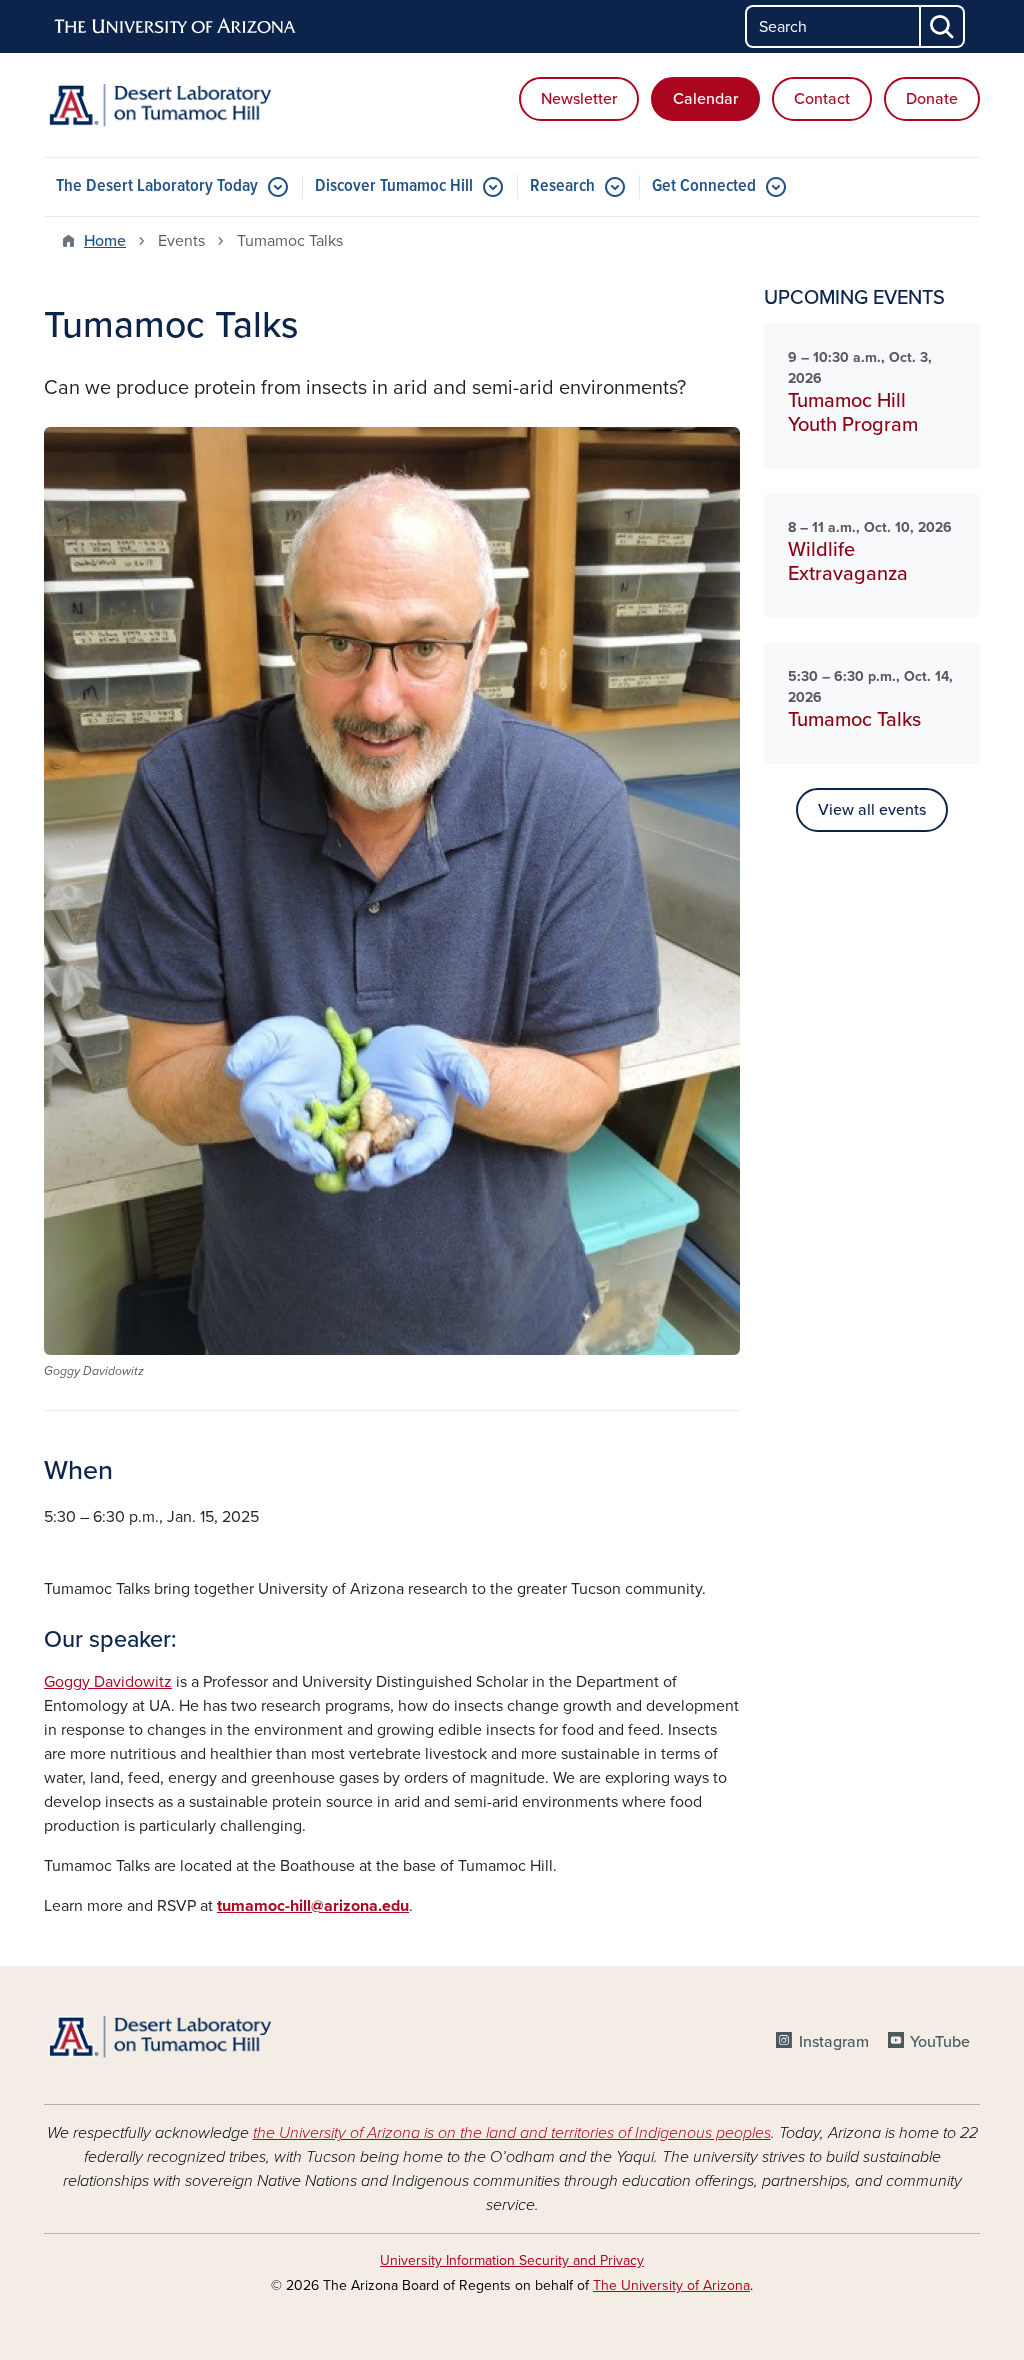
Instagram (833, 2042)
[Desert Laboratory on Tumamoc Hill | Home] (192, 105)
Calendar (705, 99)
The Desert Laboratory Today (157, 186)
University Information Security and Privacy (512, 2260)
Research (562, 186)
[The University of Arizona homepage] (176, 27)
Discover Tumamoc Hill (394, 186)
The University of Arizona (671, 2285)
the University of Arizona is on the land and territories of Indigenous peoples (512, 2133)
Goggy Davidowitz (108, 1682)
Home (105, 241)
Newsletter (579, 99)
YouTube (940, 2042)
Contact (822, 99)
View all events (872, 810)
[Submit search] (943, 26)
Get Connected (704, 186)
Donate (932, 99)
